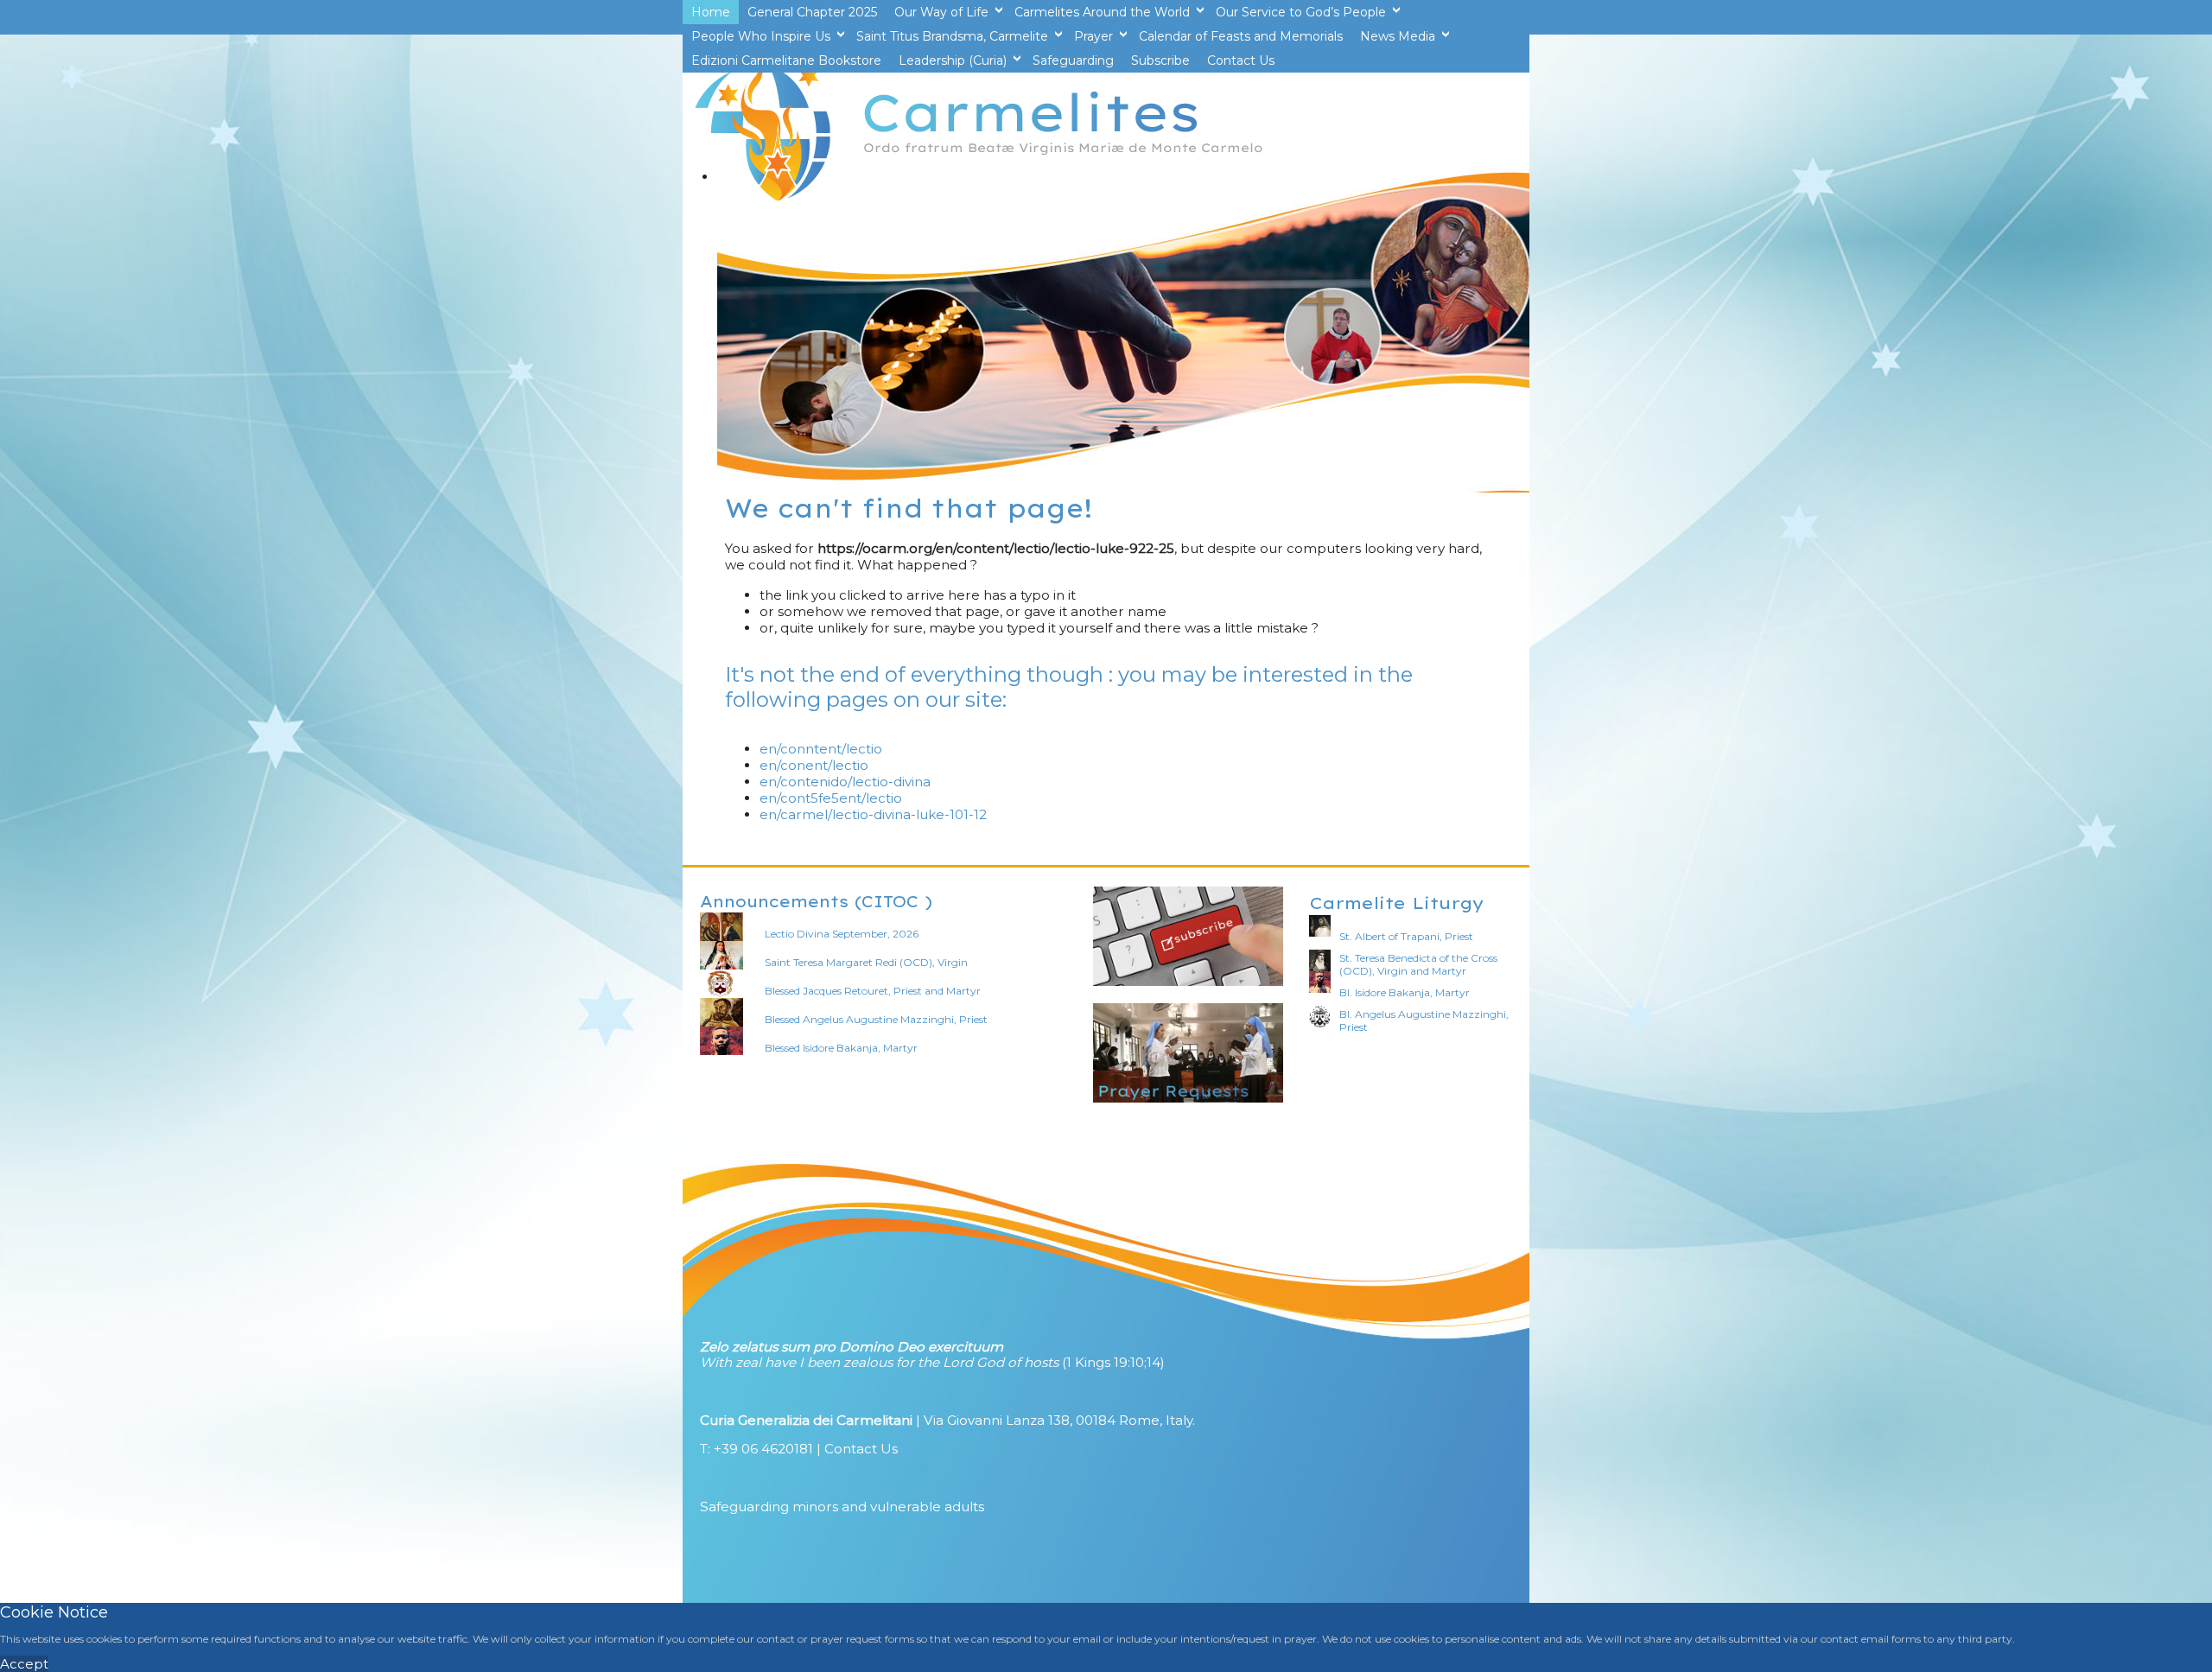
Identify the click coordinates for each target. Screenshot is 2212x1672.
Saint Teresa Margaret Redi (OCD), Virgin (866, 962)
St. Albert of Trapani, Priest (1406, 936)
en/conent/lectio (814, 765)
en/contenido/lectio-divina (845, 782)
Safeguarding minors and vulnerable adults (842, 1507)
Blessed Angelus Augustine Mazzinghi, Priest (876, 1019)
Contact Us (861, 1449)
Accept (24, 1664)
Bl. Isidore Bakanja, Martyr (1405, 992)
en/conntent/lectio (821, 749)
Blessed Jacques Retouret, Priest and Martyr (873, 991)
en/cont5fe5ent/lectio (831, 798)
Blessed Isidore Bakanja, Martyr (841, 1048)
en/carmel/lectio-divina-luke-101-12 (873, 814)
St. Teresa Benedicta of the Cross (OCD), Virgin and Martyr (1418, 964)
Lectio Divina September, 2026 (842, 934)
